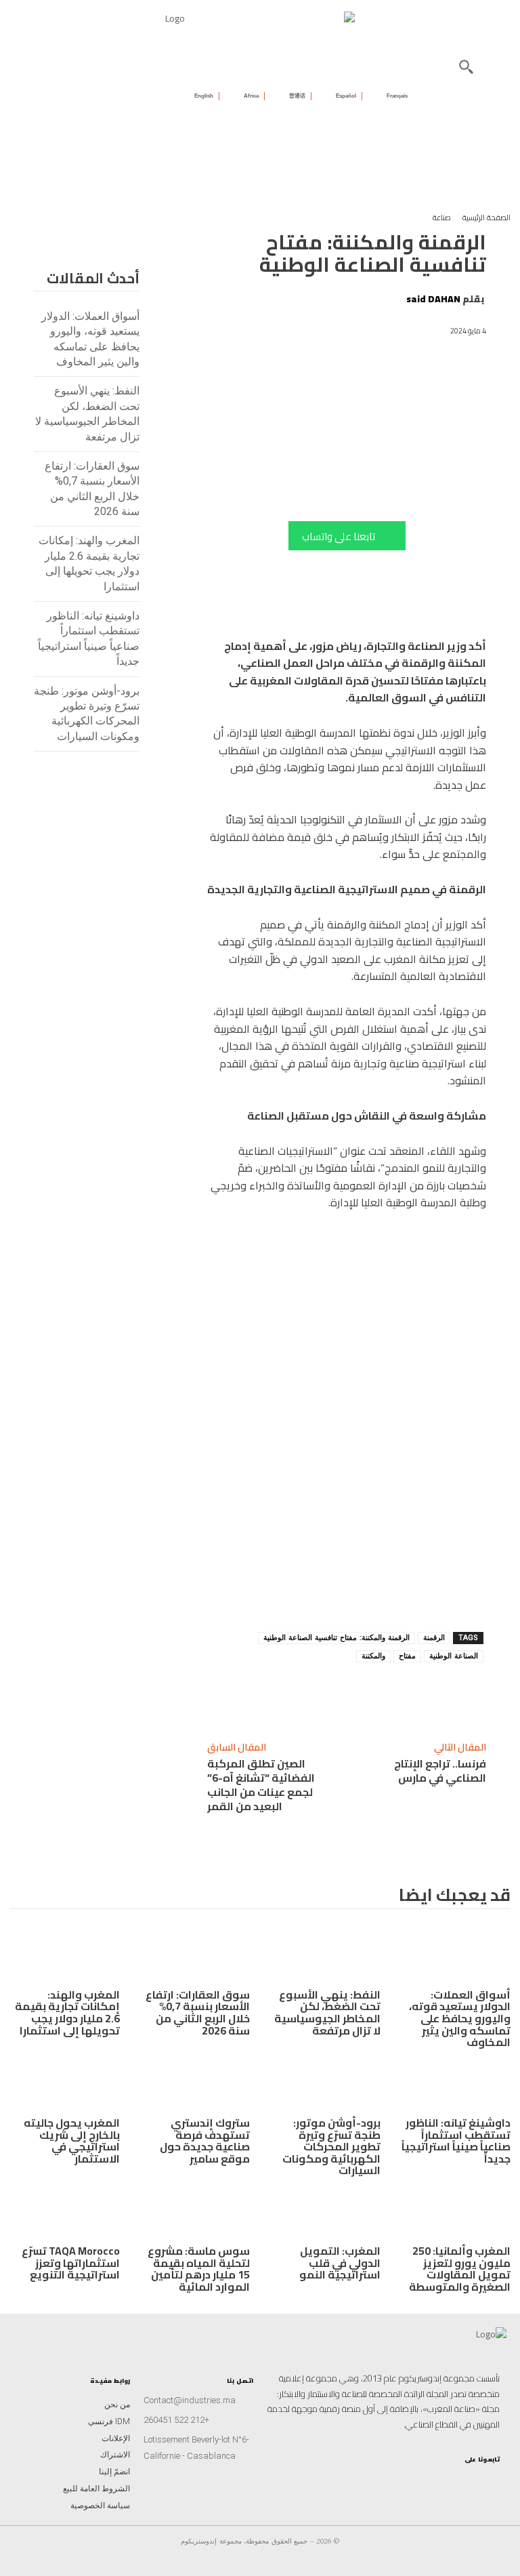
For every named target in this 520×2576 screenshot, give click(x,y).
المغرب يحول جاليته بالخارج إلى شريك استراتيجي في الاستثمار (72, 2141)
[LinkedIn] (467, 2479)
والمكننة (373, 1656)
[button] (466, 66)
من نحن (117, 2405)
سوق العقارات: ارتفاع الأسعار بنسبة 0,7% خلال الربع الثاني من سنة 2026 (198, 2012)
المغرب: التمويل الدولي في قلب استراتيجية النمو (340, 2263)
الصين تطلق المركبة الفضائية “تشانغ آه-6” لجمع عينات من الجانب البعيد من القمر (261, 1785)
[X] (301, 1695)
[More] (207, 1695)
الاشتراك (115, 2455)
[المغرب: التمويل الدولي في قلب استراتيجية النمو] (325, 2211)
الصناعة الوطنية (454, 1656)
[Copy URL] (395, 1695)
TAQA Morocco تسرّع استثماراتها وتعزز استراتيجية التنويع (71, 2263)
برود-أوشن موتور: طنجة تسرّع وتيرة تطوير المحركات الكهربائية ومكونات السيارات (331, 2146)
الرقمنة (434, 1638)
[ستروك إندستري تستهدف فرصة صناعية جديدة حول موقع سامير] (195, 2083)
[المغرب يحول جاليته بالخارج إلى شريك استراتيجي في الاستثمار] (65, 2083)
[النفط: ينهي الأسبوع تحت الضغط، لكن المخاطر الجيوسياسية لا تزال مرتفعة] (325, 1954)
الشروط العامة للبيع (96, 2489)
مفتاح (407, 1656)
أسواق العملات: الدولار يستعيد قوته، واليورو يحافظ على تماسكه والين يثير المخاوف (460, 2018)
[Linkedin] (364, 1695)
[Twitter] (440, 2479)
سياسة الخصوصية (100, 2506)
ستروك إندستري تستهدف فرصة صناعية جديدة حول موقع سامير (205, 2141)
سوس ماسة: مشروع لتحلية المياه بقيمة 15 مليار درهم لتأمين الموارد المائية (199, 2269)
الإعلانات (116, 2438)
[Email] (239, 1695)
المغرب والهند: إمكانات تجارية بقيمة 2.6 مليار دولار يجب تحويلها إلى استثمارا (67, 2012)
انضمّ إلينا (114, 2472)
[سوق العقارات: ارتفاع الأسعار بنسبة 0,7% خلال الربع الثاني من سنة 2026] (195, 1954)
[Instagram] (493, 2479)
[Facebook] (270, 1695)
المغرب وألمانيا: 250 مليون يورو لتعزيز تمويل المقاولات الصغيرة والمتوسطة (460, 2269)
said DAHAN (433, 299)
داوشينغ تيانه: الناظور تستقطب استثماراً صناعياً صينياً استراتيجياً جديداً (456, 2141)
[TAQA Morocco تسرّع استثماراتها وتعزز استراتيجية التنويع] (65, 2211)
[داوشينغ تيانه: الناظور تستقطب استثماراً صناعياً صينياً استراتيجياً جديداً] (456, 2083)
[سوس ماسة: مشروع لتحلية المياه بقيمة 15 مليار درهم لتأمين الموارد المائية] (195, 2211)
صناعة (442, 218)
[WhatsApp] (332, 1695)
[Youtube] (454, 2479)
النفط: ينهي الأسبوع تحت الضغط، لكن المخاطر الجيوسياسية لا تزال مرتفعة (327, 2012)
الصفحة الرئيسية (486, 218)
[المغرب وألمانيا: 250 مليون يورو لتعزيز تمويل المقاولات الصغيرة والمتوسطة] (456, 2211)
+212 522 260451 (176, 2420)
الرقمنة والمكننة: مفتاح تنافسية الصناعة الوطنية (337, 1638)
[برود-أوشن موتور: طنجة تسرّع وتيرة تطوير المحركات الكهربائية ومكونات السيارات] (325, 2083)
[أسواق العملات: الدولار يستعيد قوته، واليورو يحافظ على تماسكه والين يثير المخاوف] (456, 1954)
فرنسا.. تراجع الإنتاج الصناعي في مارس (440, 1771)
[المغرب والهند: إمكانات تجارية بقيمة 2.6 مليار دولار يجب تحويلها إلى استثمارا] (65, 1954)
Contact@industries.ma (190, 2400)
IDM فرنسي (109, 2421)
